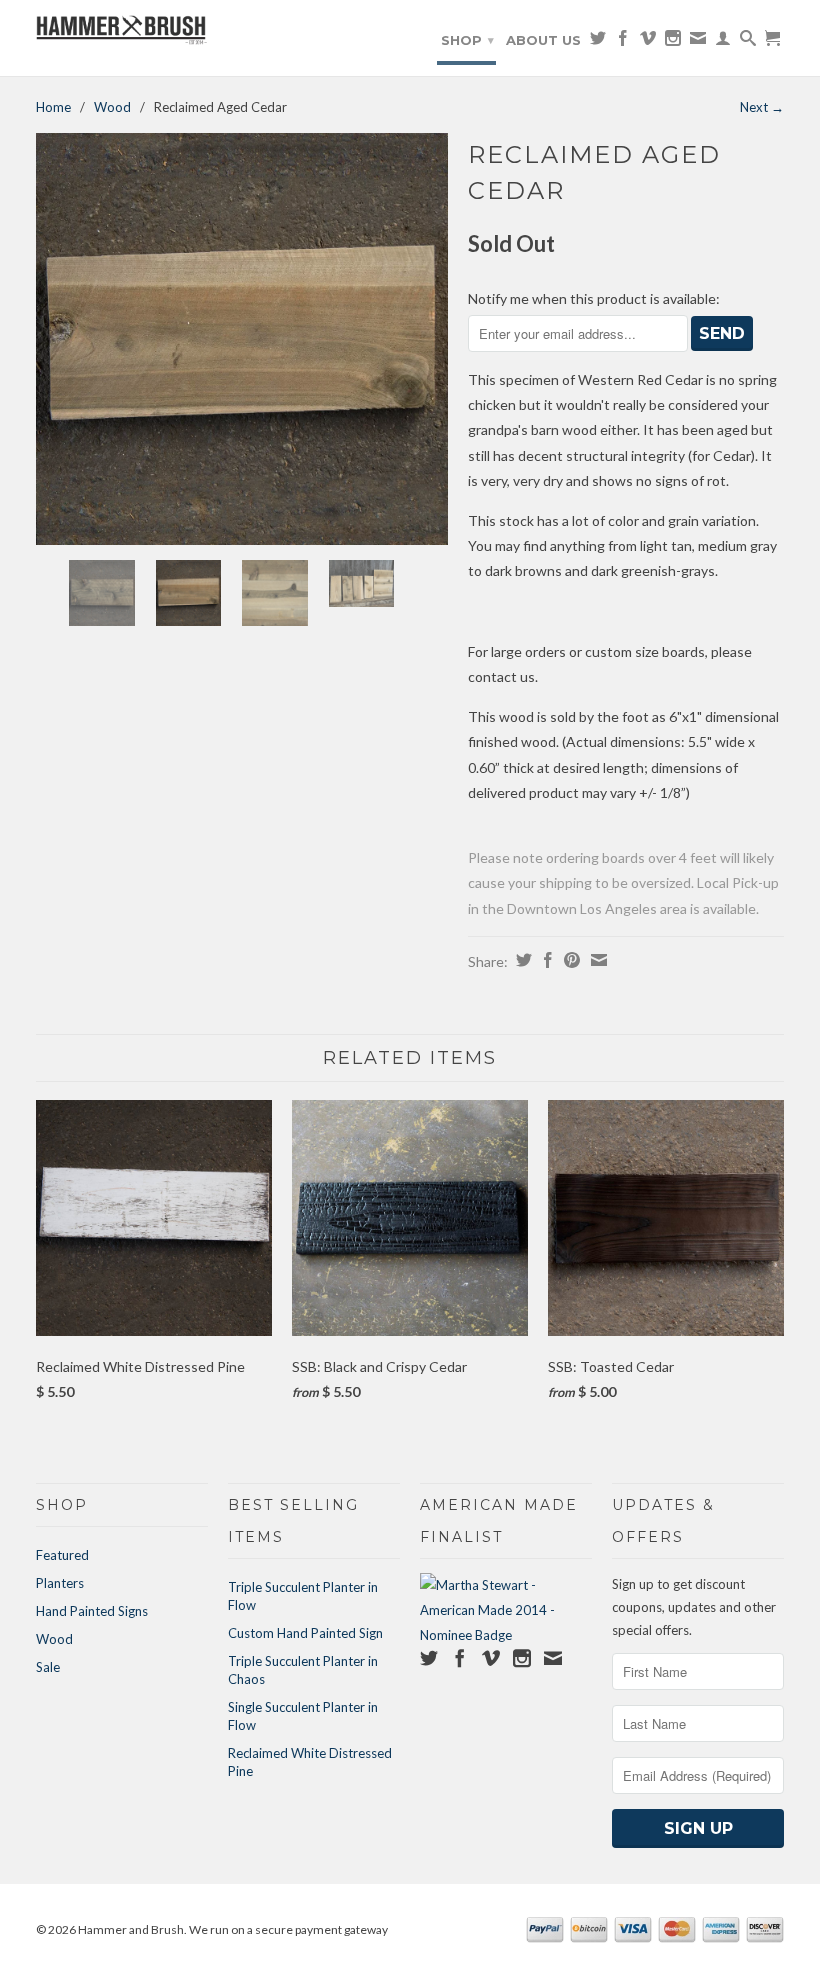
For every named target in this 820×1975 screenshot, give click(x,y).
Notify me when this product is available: (594, 298)
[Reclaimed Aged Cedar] (242, 339)
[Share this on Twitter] (521, 960)
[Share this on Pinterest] (569, 960)
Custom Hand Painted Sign (305, 1633)
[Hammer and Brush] (122, 32)
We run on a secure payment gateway (288, 1929)
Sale (48, 1667)
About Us (543, 40)
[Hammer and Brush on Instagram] (673, 42)
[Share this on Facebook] (545, 960)
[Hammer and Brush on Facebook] (623, 42)
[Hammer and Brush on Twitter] (598, 42)
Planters (60, 1583)
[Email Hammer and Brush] (698, 42)
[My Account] (723, 42)
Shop (467, 40)
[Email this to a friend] (596, 960)
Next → (762, 107)
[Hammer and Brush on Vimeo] (648, 42)
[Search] (748, 42)
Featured (62, 1555)
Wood (112, 107)
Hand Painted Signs (92, 1611)
